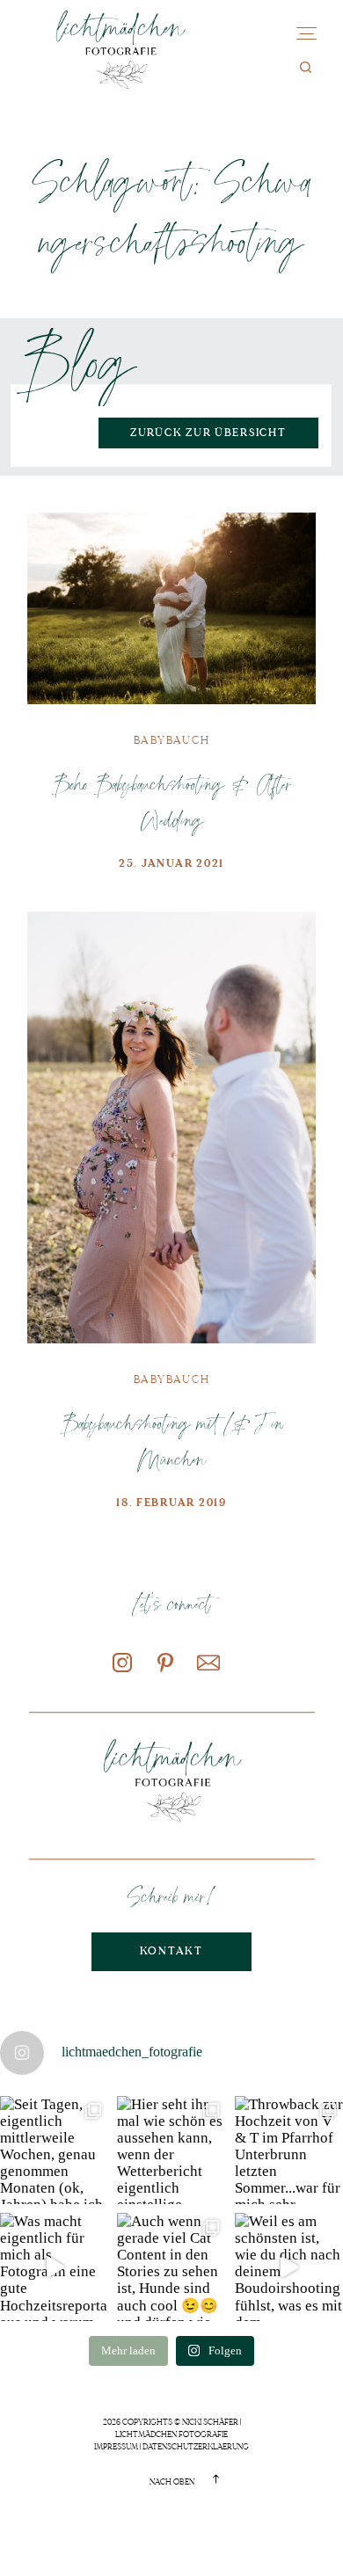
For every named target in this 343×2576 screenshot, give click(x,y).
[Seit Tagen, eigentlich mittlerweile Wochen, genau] (54, 2150)
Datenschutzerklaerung (196, 2447)
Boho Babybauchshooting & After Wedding (172, 801)
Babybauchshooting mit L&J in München (172, 1441)
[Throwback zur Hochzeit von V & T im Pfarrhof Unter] (289, 2150)
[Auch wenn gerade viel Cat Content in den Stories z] (171, 2267)
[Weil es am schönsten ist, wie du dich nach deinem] (289, 2267)
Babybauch (172, 740)
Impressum (116, 2447)
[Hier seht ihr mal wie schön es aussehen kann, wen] (171, 2150)
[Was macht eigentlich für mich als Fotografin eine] (54, 2267)
